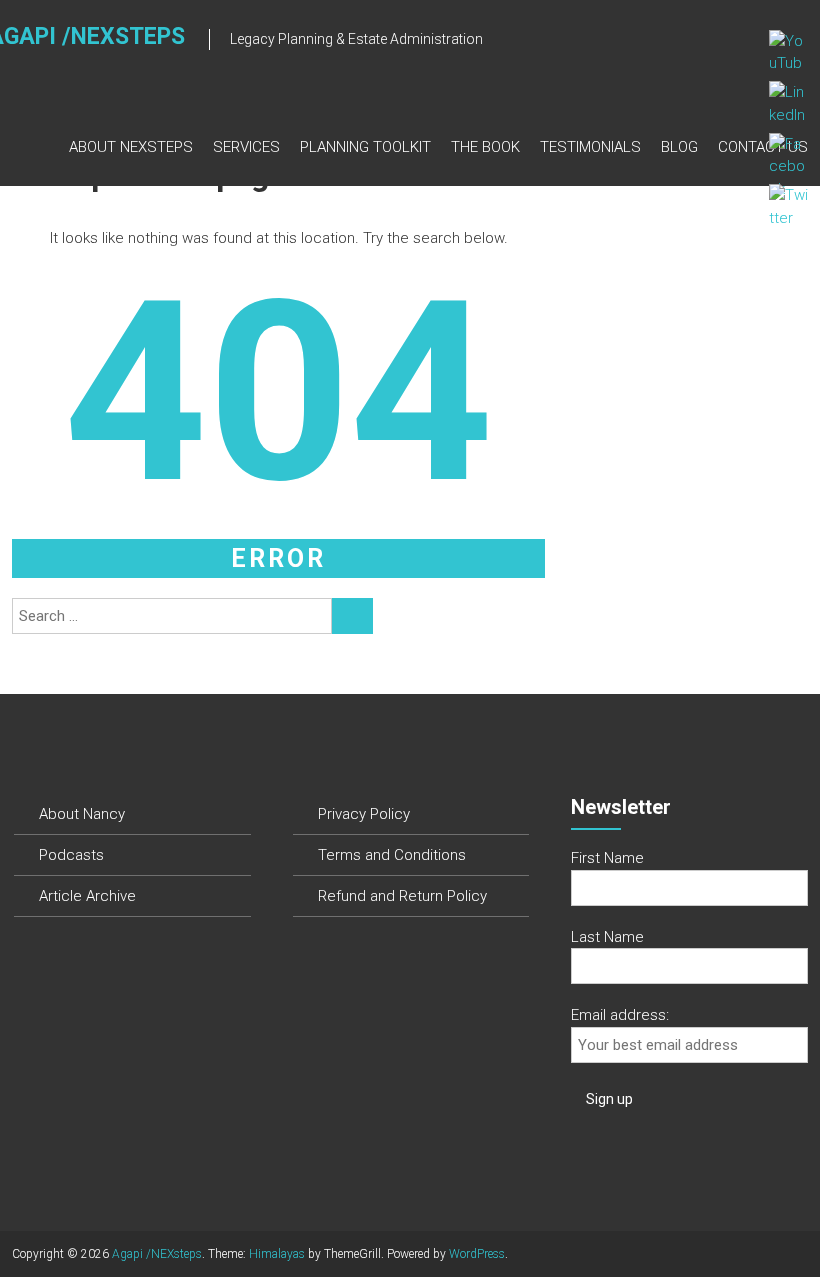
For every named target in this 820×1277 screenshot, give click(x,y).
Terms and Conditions (392, 855)
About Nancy (82, 814)
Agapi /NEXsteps (157, 1254)
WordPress (477, 1254)
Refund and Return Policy (402, 896)
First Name (607, 858)
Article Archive (87, 896)
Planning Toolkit (365, 147)
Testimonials (590, 147)
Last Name (607, 937)
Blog (679, 147)
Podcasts (71, 855)
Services (246, 147)
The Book (485, 147)
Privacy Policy (364, 814)
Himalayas (277, 1254)
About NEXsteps (131, 147)
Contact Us (763, 147)
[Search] (352, 616)
